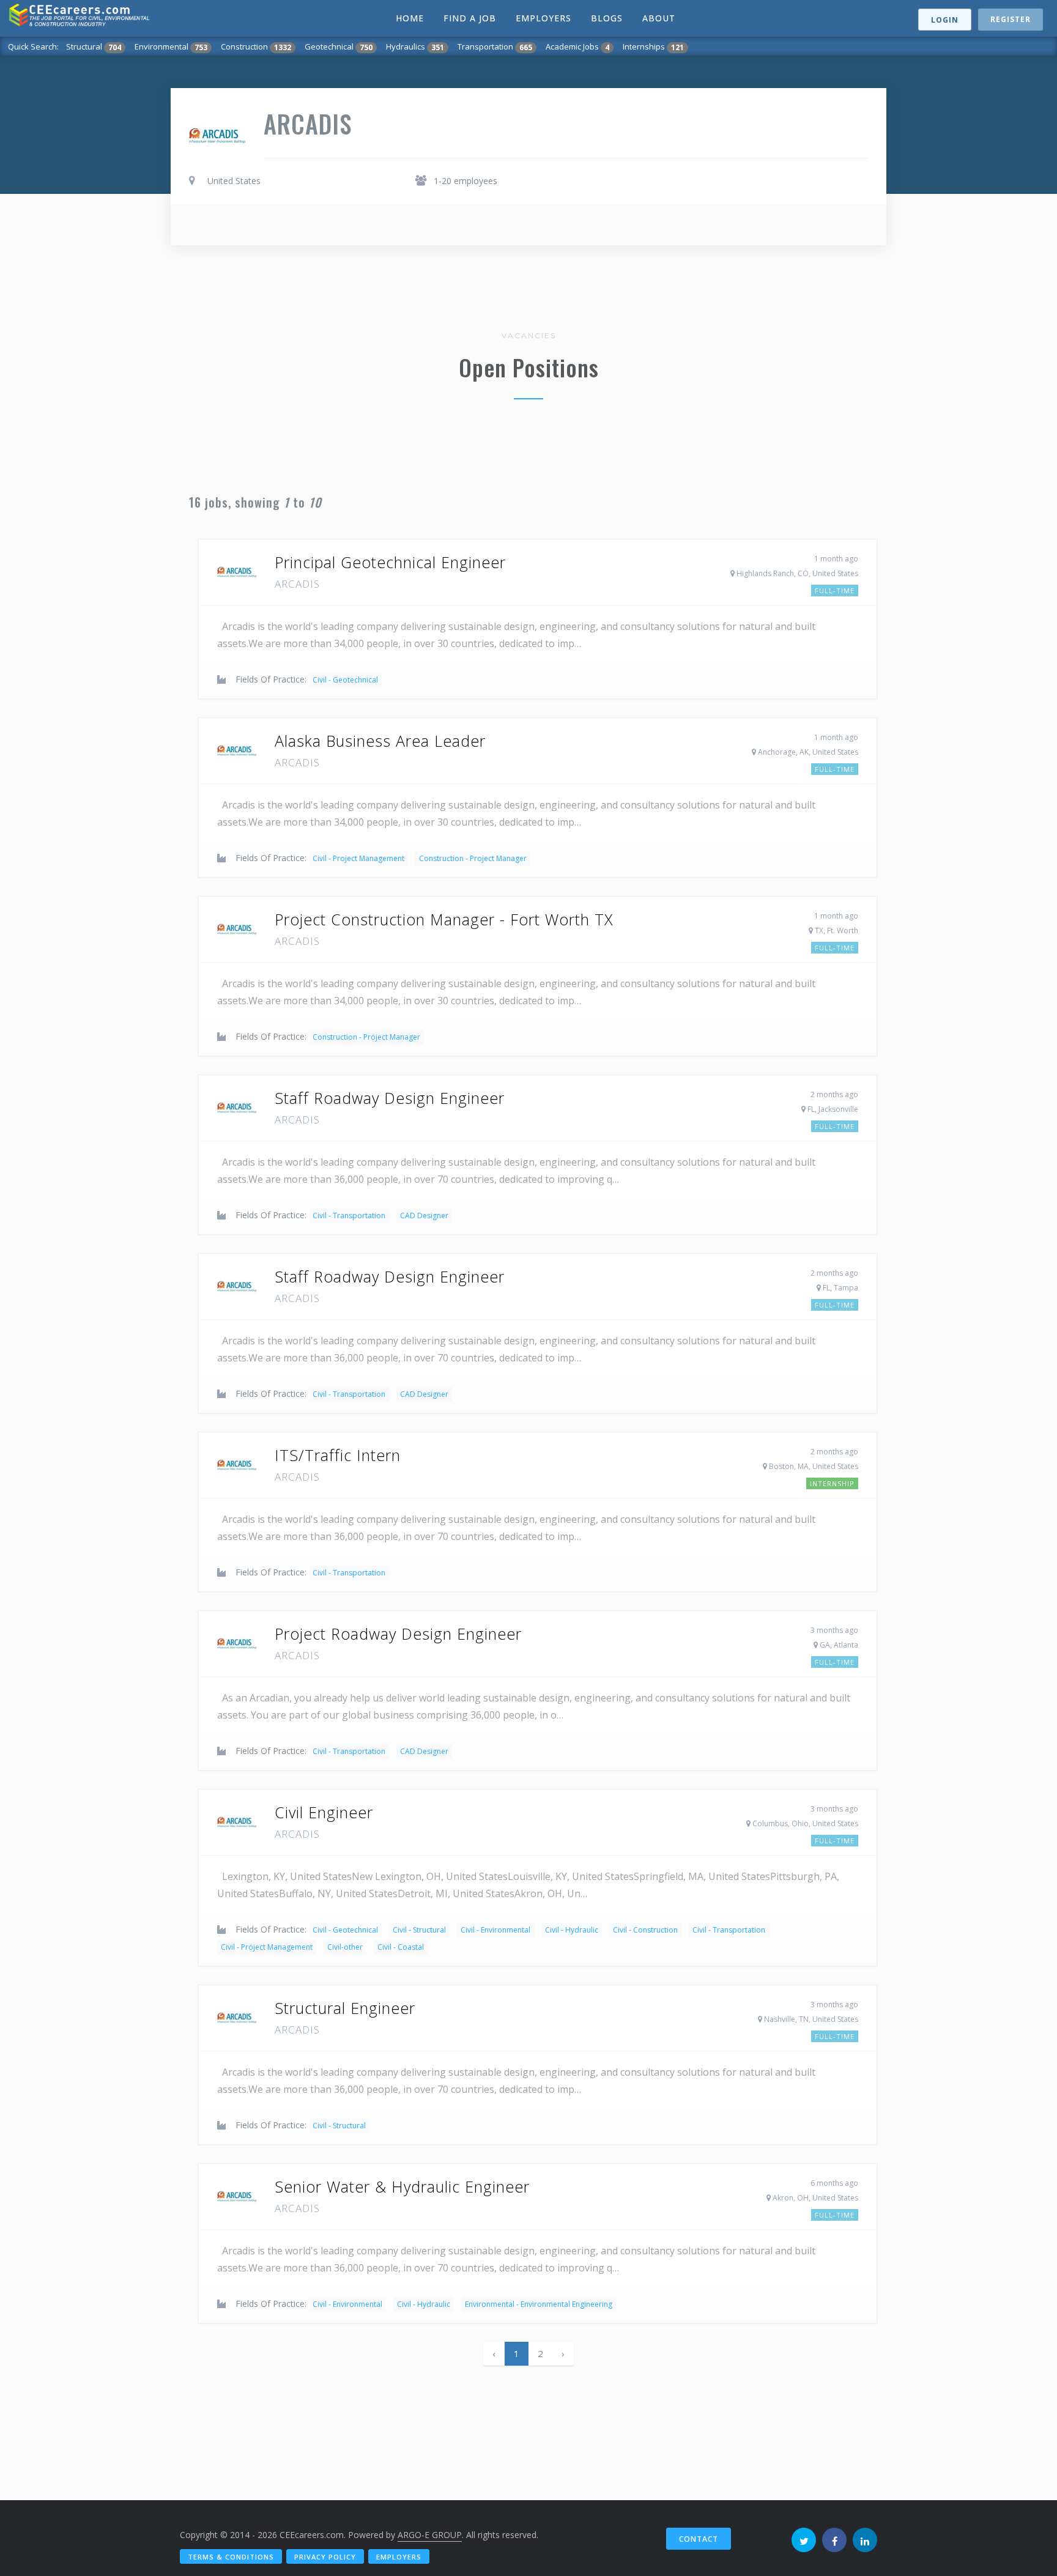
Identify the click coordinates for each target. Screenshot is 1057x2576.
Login (945, 20)
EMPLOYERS (543, 18)
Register (1011, 19)
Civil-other (345, 1947)
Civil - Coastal (401, 1947)
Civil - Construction (645, 1930)
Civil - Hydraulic (572, 1930)
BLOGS (607, 18)
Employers (399, 2557)
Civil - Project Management (358, 858)
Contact (699, 2539)
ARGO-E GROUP (430, 2535)
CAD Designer (424, 1216)
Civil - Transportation (349, 1216)
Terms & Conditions (231, 2557)
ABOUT (659, 18)
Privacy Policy (325, 2557)
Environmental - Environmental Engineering (539, 2304)
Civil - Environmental (495, 1930)
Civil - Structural (419, 1930)
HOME (410, 18)
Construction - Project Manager (473, 858)
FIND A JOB (470, 18)
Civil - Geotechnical (345, 680)
